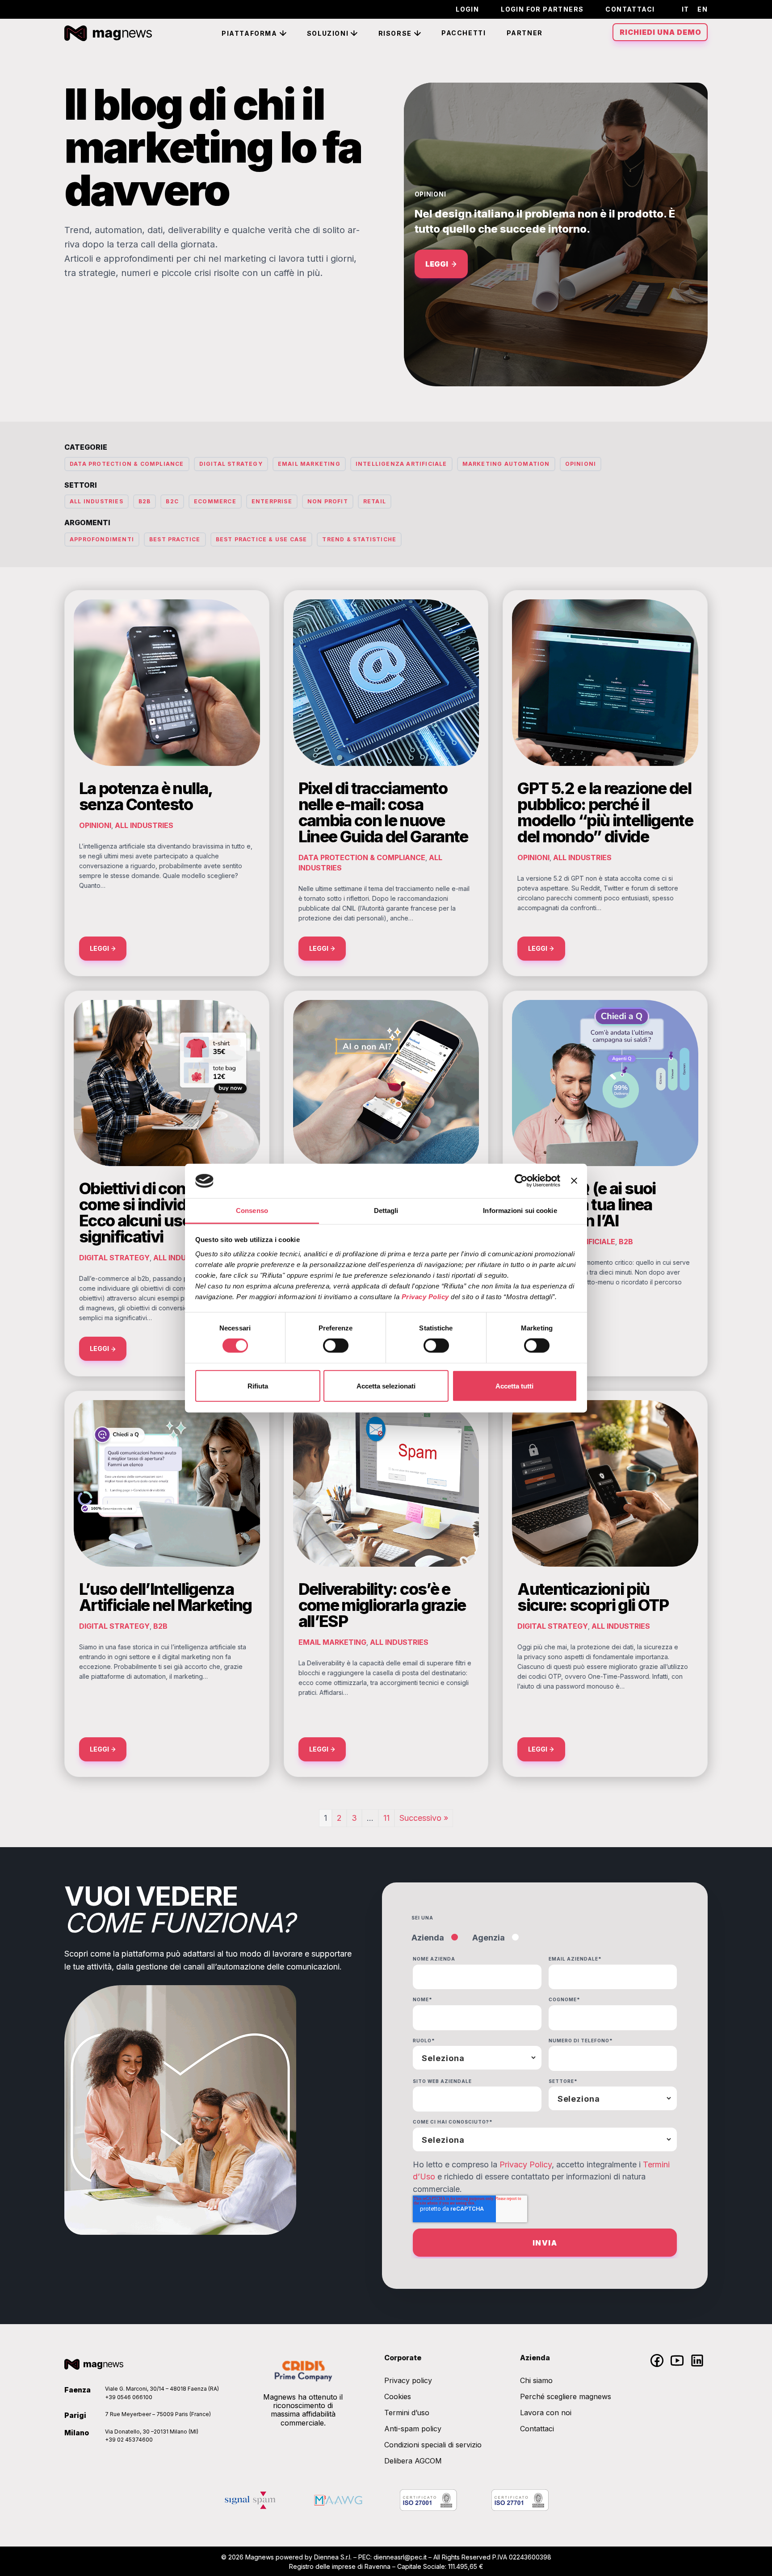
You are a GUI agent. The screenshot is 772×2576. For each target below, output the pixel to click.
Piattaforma (250, 33)
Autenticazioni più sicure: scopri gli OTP (593, 1597)
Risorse (395, 33)
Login (467, 9)
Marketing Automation (506, 464)
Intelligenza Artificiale (401, 464)
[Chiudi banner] (574, 1181)
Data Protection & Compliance (127, 464)
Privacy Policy (526, 2164)
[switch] (336, 1346)
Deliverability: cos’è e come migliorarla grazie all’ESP (382, 1605)
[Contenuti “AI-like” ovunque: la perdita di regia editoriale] (386, 1082)
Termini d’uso (407, 2413)
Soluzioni (328, 33)
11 (386, 1818)
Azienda (428, 1938)
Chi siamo (536, 2380)
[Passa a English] (700, 9)
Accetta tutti (514, 1386)
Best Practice (175, 539)
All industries (96, 501)
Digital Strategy (231, 464)
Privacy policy (408, 2380)
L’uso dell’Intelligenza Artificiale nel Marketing (166, 1597)
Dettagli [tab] (386, 1211)
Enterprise (272, 501)
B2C (172, 501)
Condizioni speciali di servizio (433, 2445)
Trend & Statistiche (359, 539)
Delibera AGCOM (413, 2461)
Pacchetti (464, 33)
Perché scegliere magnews (566, 2396)
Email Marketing (309, 464)
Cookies (398, 2396)
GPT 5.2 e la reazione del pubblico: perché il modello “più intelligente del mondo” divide (605, 812)
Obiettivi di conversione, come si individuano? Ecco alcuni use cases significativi (166, 1213)
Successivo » (424, 1818)
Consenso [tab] (252, 1211)
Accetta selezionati (386, 1386)
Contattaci (630, 9)
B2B (145, 501)
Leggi (437, 264)
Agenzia (489, 1938)
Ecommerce (215, 501)
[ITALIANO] (683, 9)
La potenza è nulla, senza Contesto (146, 796)
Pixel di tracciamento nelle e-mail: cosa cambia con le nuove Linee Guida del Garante (383, 812)
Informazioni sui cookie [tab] (520, 1211)
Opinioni (430, 194)
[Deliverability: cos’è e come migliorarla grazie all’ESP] (386, 1483)
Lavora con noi (546, 2413)
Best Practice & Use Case (262, 539)
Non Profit (328, 501)
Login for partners (542, 9)
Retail (375, 501)
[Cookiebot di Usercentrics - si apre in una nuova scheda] (521, 1181)
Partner (525, 33)
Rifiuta (258, 1386)
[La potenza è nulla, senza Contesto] (167, 682)
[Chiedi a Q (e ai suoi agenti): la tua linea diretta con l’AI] (605, 1082)
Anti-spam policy (413, 2429)
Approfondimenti (102, 539)
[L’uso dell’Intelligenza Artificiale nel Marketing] (167, 1483)
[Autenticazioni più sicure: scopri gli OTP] (605, 1483)
